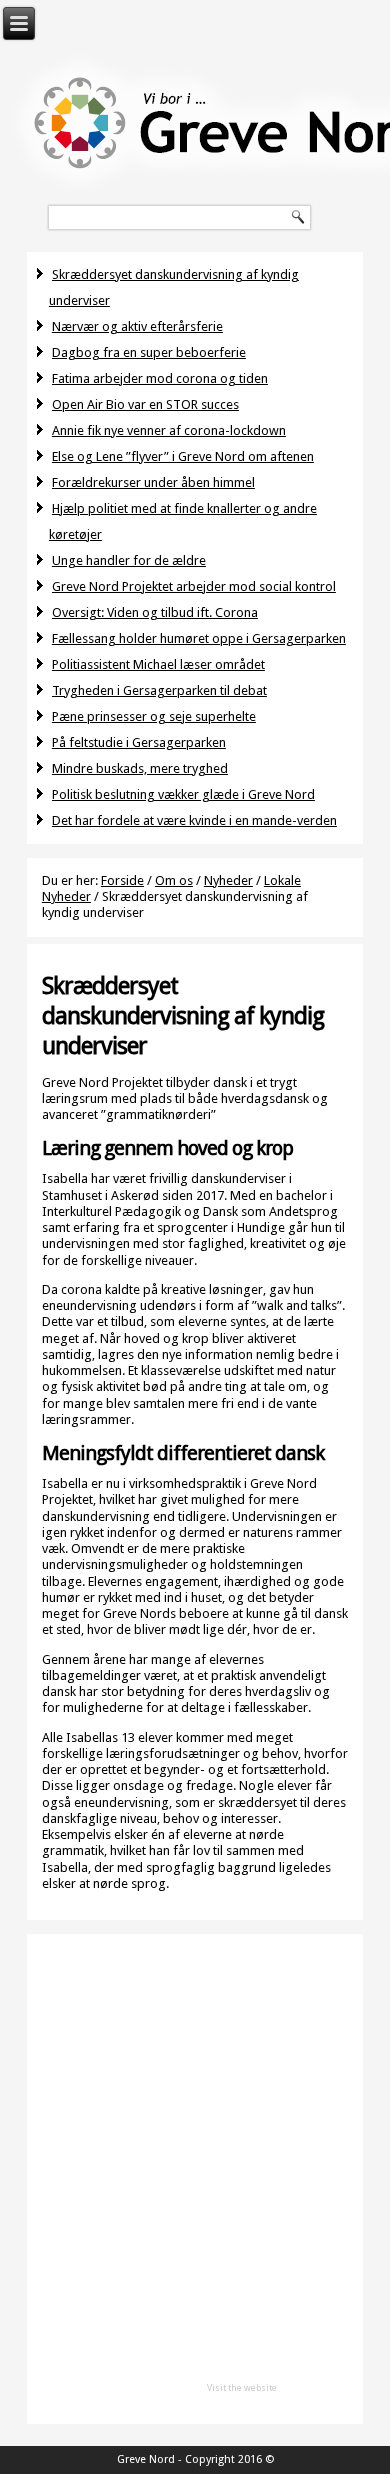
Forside (122, 880)
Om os (174, 880)
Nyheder (228, 880)
